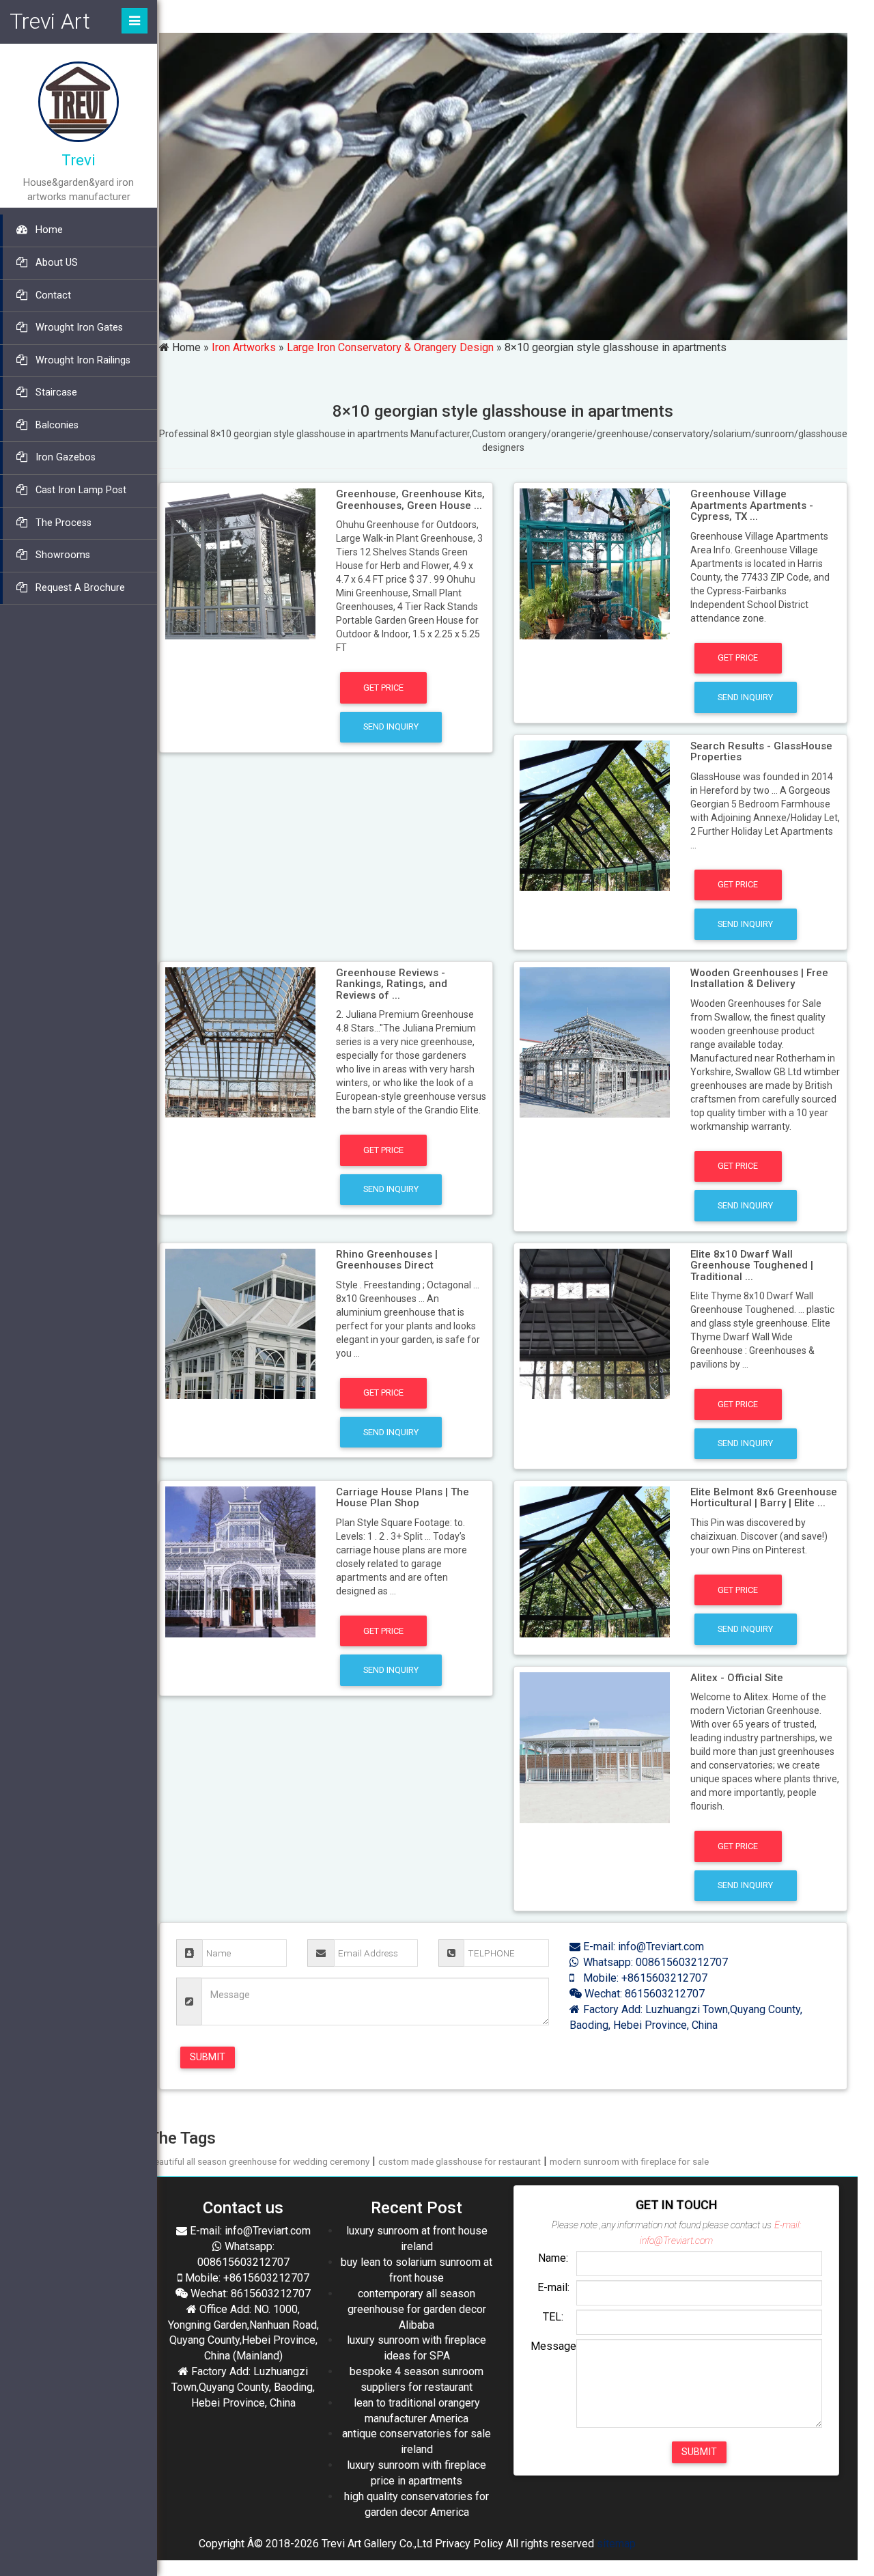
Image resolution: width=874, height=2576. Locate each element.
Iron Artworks (244, 347)
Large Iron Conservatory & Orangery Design (390, 347)
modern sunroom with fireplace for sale (629, 2161)
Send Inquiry (391, 726)
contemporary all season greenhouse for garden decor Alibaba (417, 2309)
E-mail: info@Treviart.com (642, 1947)
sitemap (616, 2544)
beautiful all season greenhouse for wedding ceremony (259, 2161)
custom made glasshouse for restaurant (460, 2161)
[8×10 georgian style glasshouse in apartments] (241, 563)
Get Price (383, 688)
